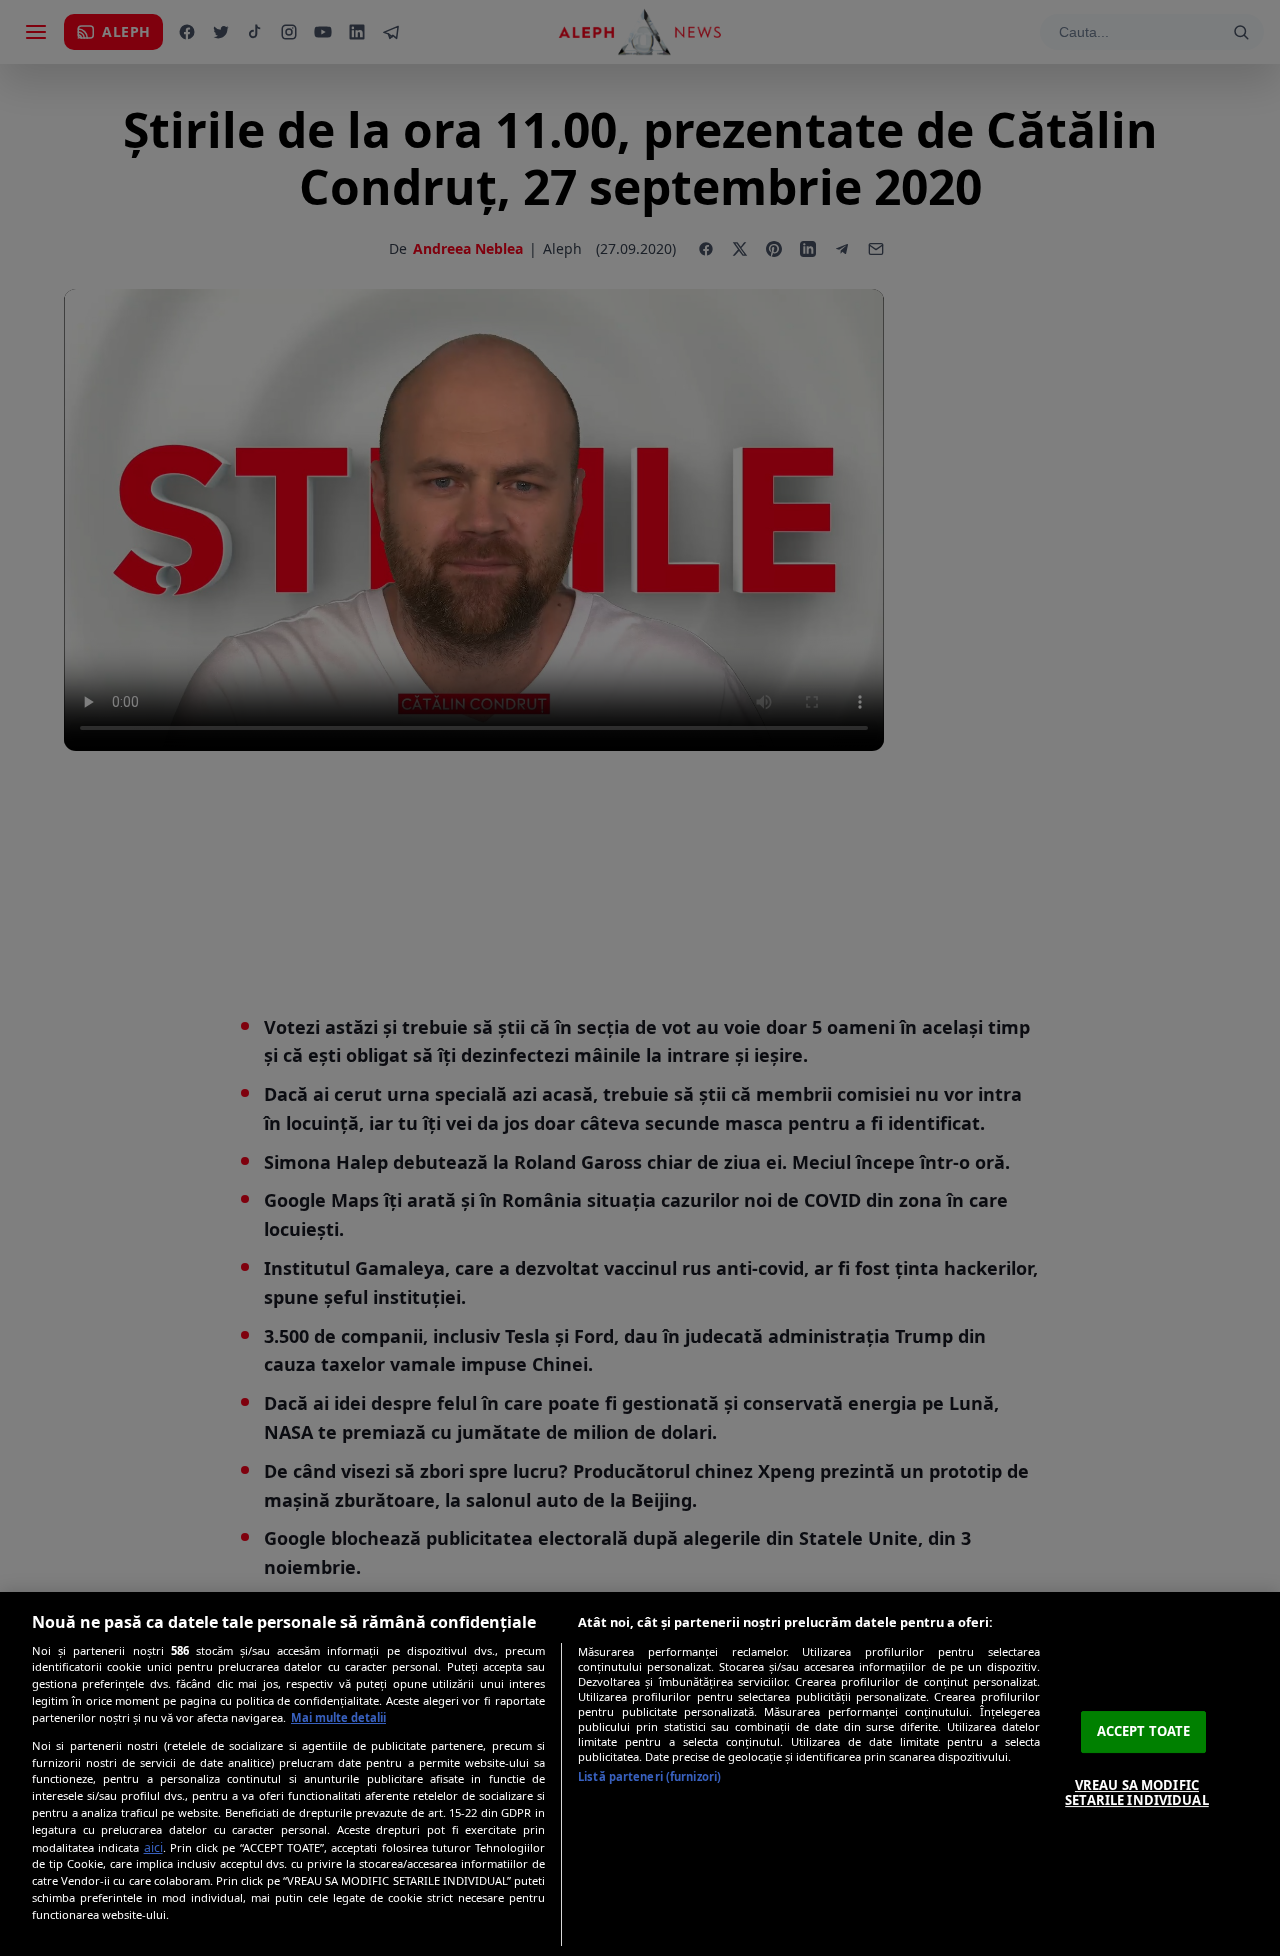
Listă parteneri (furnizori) (649, 1776)
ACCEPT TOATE (1144, 1731)
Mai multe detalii (338, 1717)
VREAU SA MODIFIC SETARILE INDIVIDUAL (1136, 1793)
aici (153, 1847)
